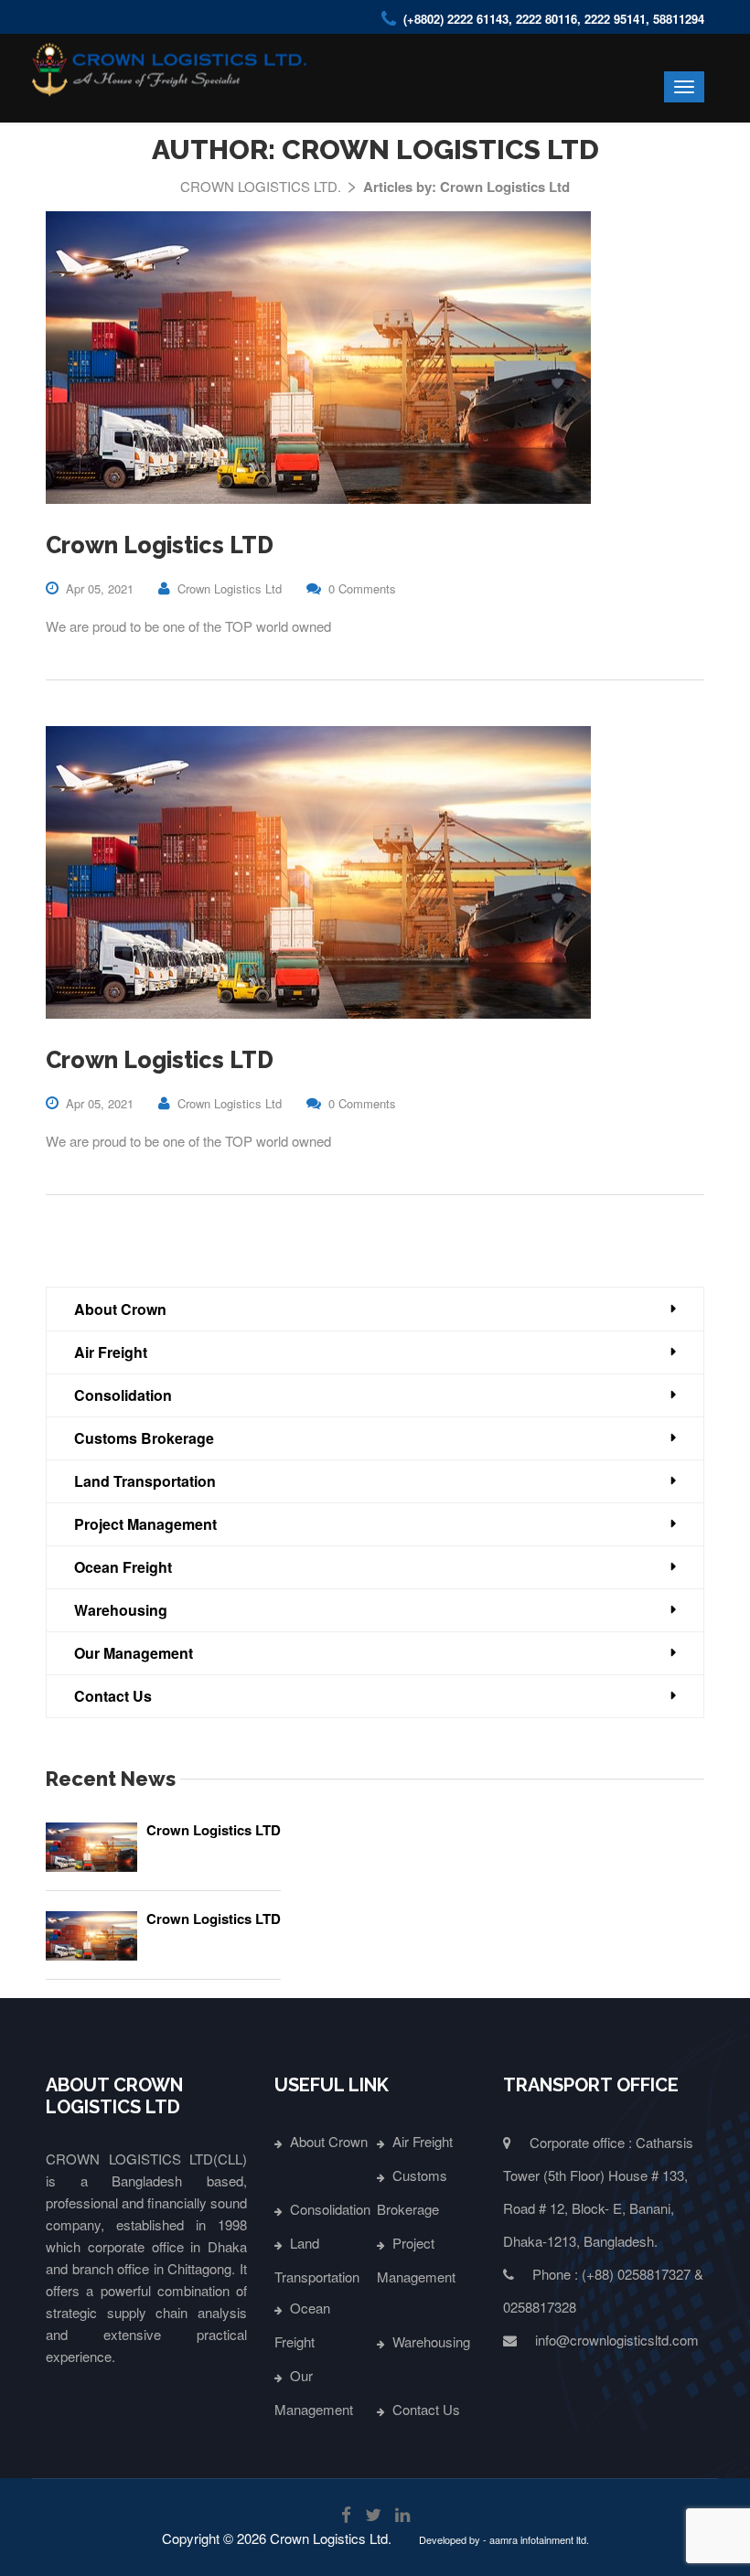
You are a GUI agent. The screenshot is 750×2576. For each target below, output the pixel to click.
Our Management (134, 1653)
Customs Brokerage (144, 1438)
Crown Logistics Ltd (230, 588)
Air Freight (111, 1352)
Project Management (145, 1524)
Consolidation (123, 1395)
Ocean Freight (123, 1567)
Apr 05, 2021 (100, 588)
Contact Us (113, 1696)
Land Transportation (145, 1481)
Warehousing (121, 1610)
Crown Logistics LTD (160, 545)
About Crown (120, 1309)
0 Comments (362, 588)
